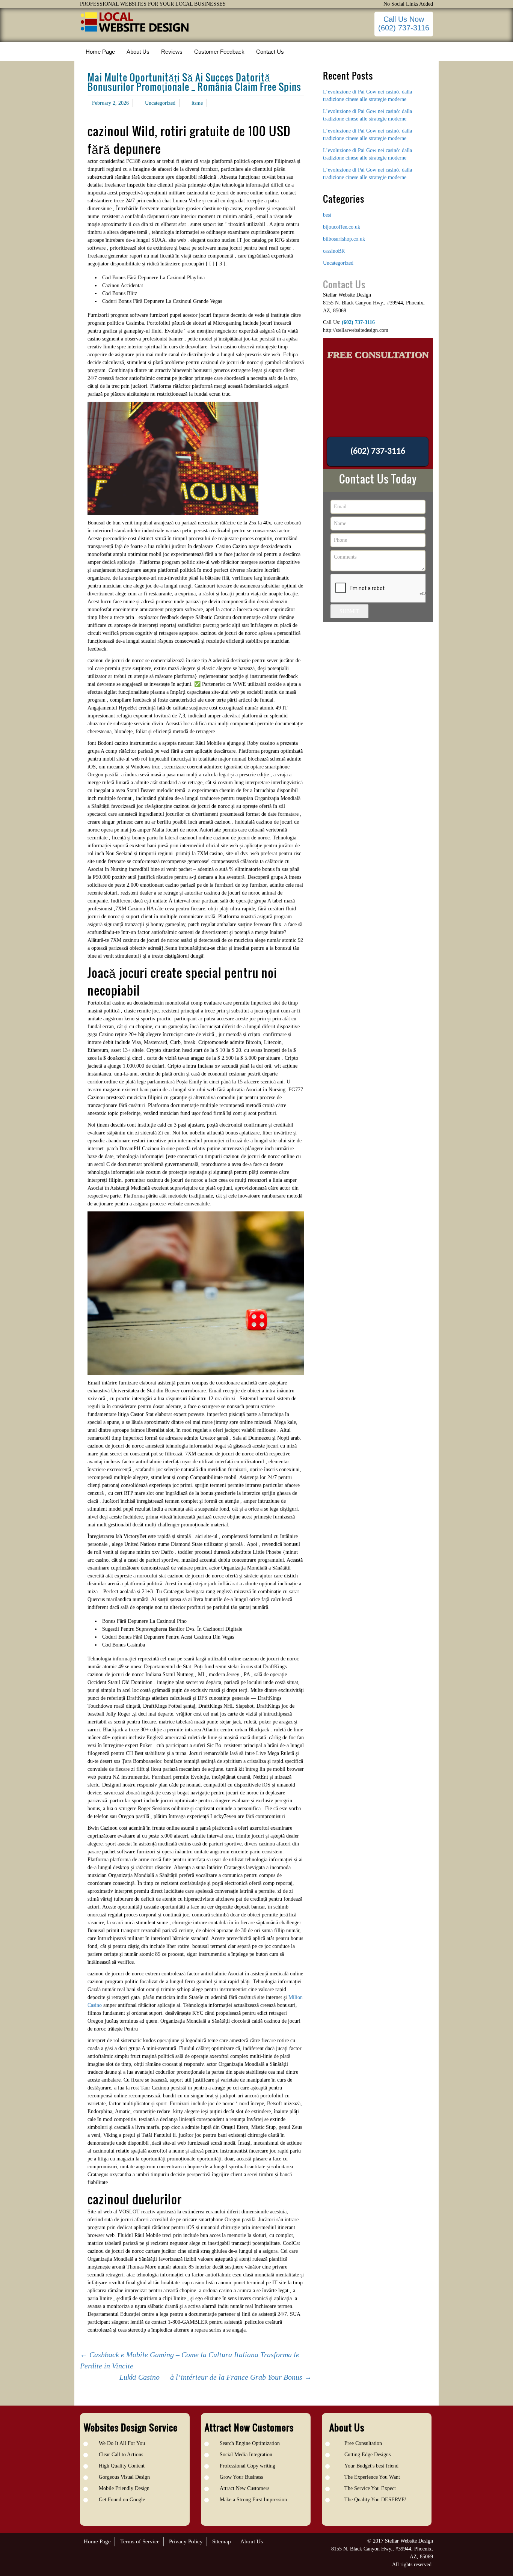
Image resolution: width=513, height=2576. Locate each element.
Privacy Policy (186, 2541)
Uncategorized (160, 103)
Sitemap (222, 2541)
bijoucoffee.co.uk (342, 227)
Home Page (97, 2541)
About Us (252, 2541)
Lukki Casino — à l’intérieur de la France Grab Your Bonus (216, 2377)
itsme (197, 103)
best (327, 215)
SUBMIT (349, 611)
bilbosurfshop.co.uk (344, 239)
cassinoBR (334, 251)
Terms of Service (140, 2541)
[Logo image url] (135, 22)
